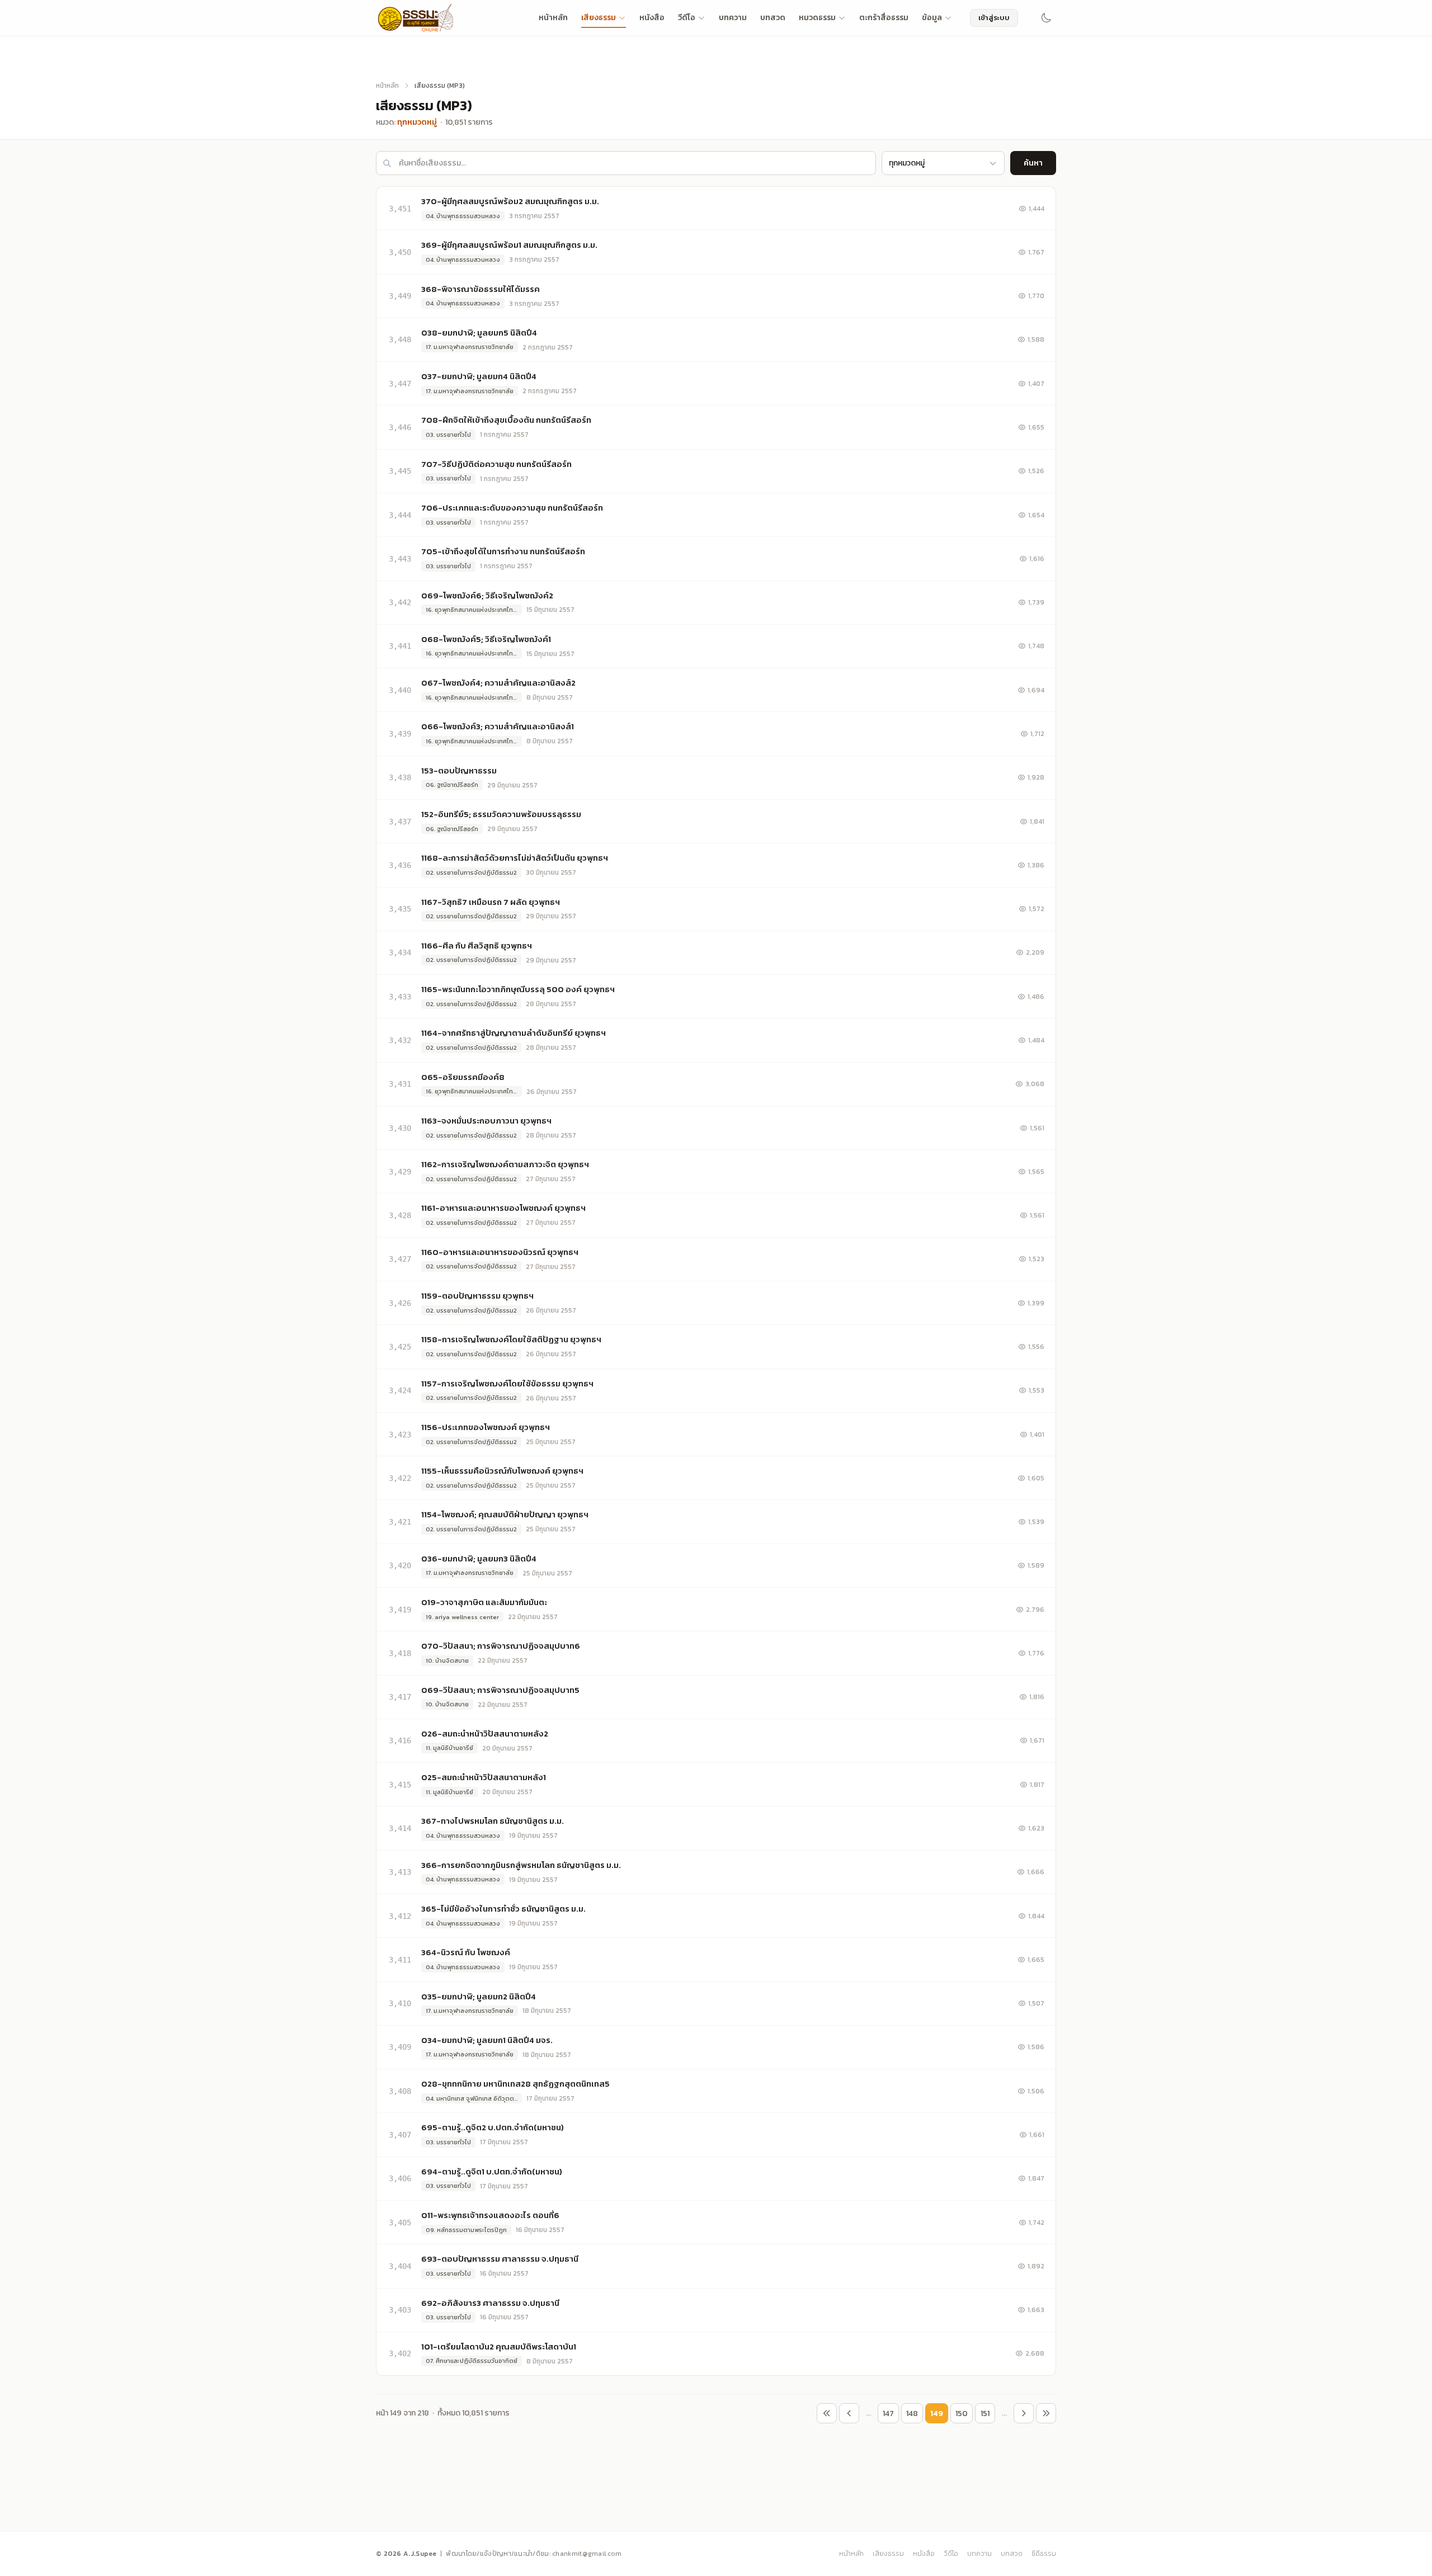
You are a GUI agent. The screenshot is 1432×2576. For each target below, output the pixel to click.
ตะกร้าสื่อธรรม (884, 18)
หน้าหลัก (553, 18)
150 (962, 2414)
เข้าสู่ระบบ (994, 18)
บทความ (733, 18)
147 (888, 2414)
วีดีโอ (687, 18)
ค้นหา (1033, 163)
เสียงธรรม (599, 18)
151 (985, 2414)
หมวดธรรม (817, 18)
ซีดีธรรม (1044, 2554)
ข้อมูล (932, 18)
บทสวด (773, 18)
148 (912, 2414)
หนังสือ (652, 18)
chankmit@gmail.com (587, 2554)
